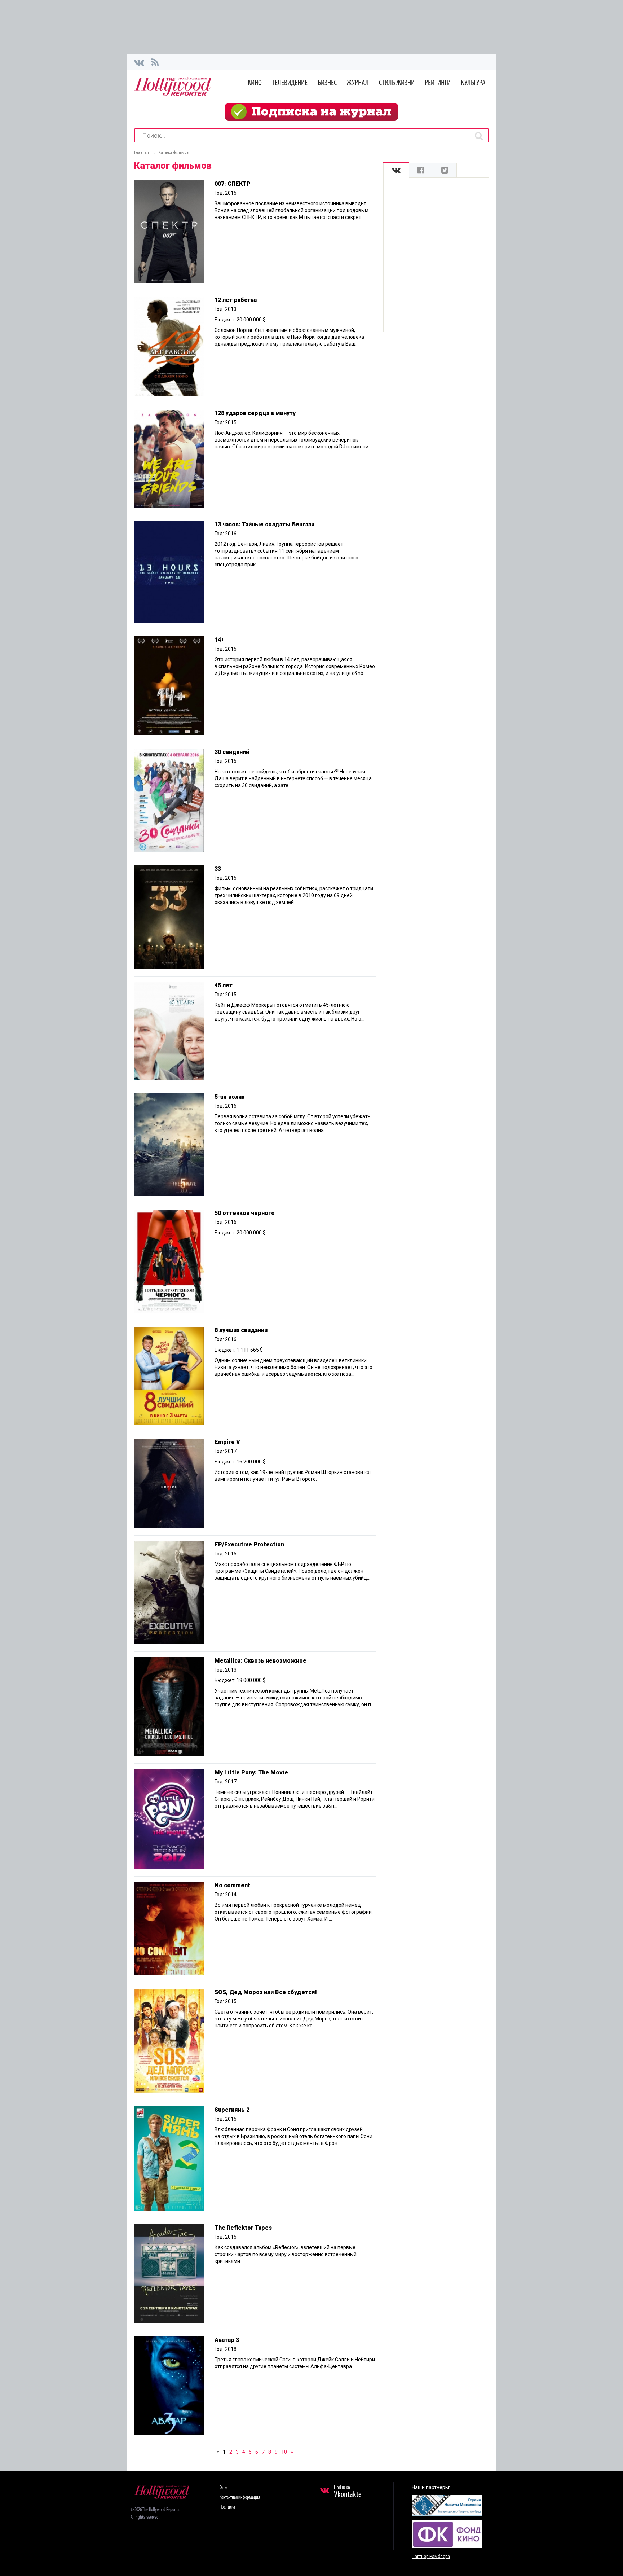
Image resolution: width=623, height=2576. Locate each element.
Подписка (227, 2507)
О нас (224, 2488)
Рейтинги (438, 83)
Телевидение (290, 83)
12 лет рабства (236, 300)
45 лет (224, 985)
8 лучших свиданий (241, 1330)
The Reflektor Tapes (243, 2228)
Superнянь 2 (232, 2110)
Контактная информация (240, 2498)
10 (284, 2452)
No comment (232, 1885)
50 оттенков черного (245, 1213)
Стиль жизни (397, 83)
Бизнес (327, 83)
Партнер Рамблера (431, 2557)
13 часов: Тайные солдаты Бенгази (264, 524)
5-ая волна (229, 1097)
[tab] (396, 170)
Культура (473, 83)
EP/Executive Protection (249, 1544)
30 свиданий (232, 752)
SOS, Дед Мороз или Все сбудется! (266, 1992)
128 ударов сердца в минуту (255, 413)
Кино (255, 83)
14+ (219, 640)
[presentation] (396, 170)
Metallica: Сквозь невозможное (260, 1661)
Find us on (348, 2492)
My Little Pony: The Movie (251, 1772)
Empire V (227, 1442)
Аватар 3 (227, 2340)
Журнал (358, 83)
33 (218, 869)
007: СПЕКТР (233, 184)
